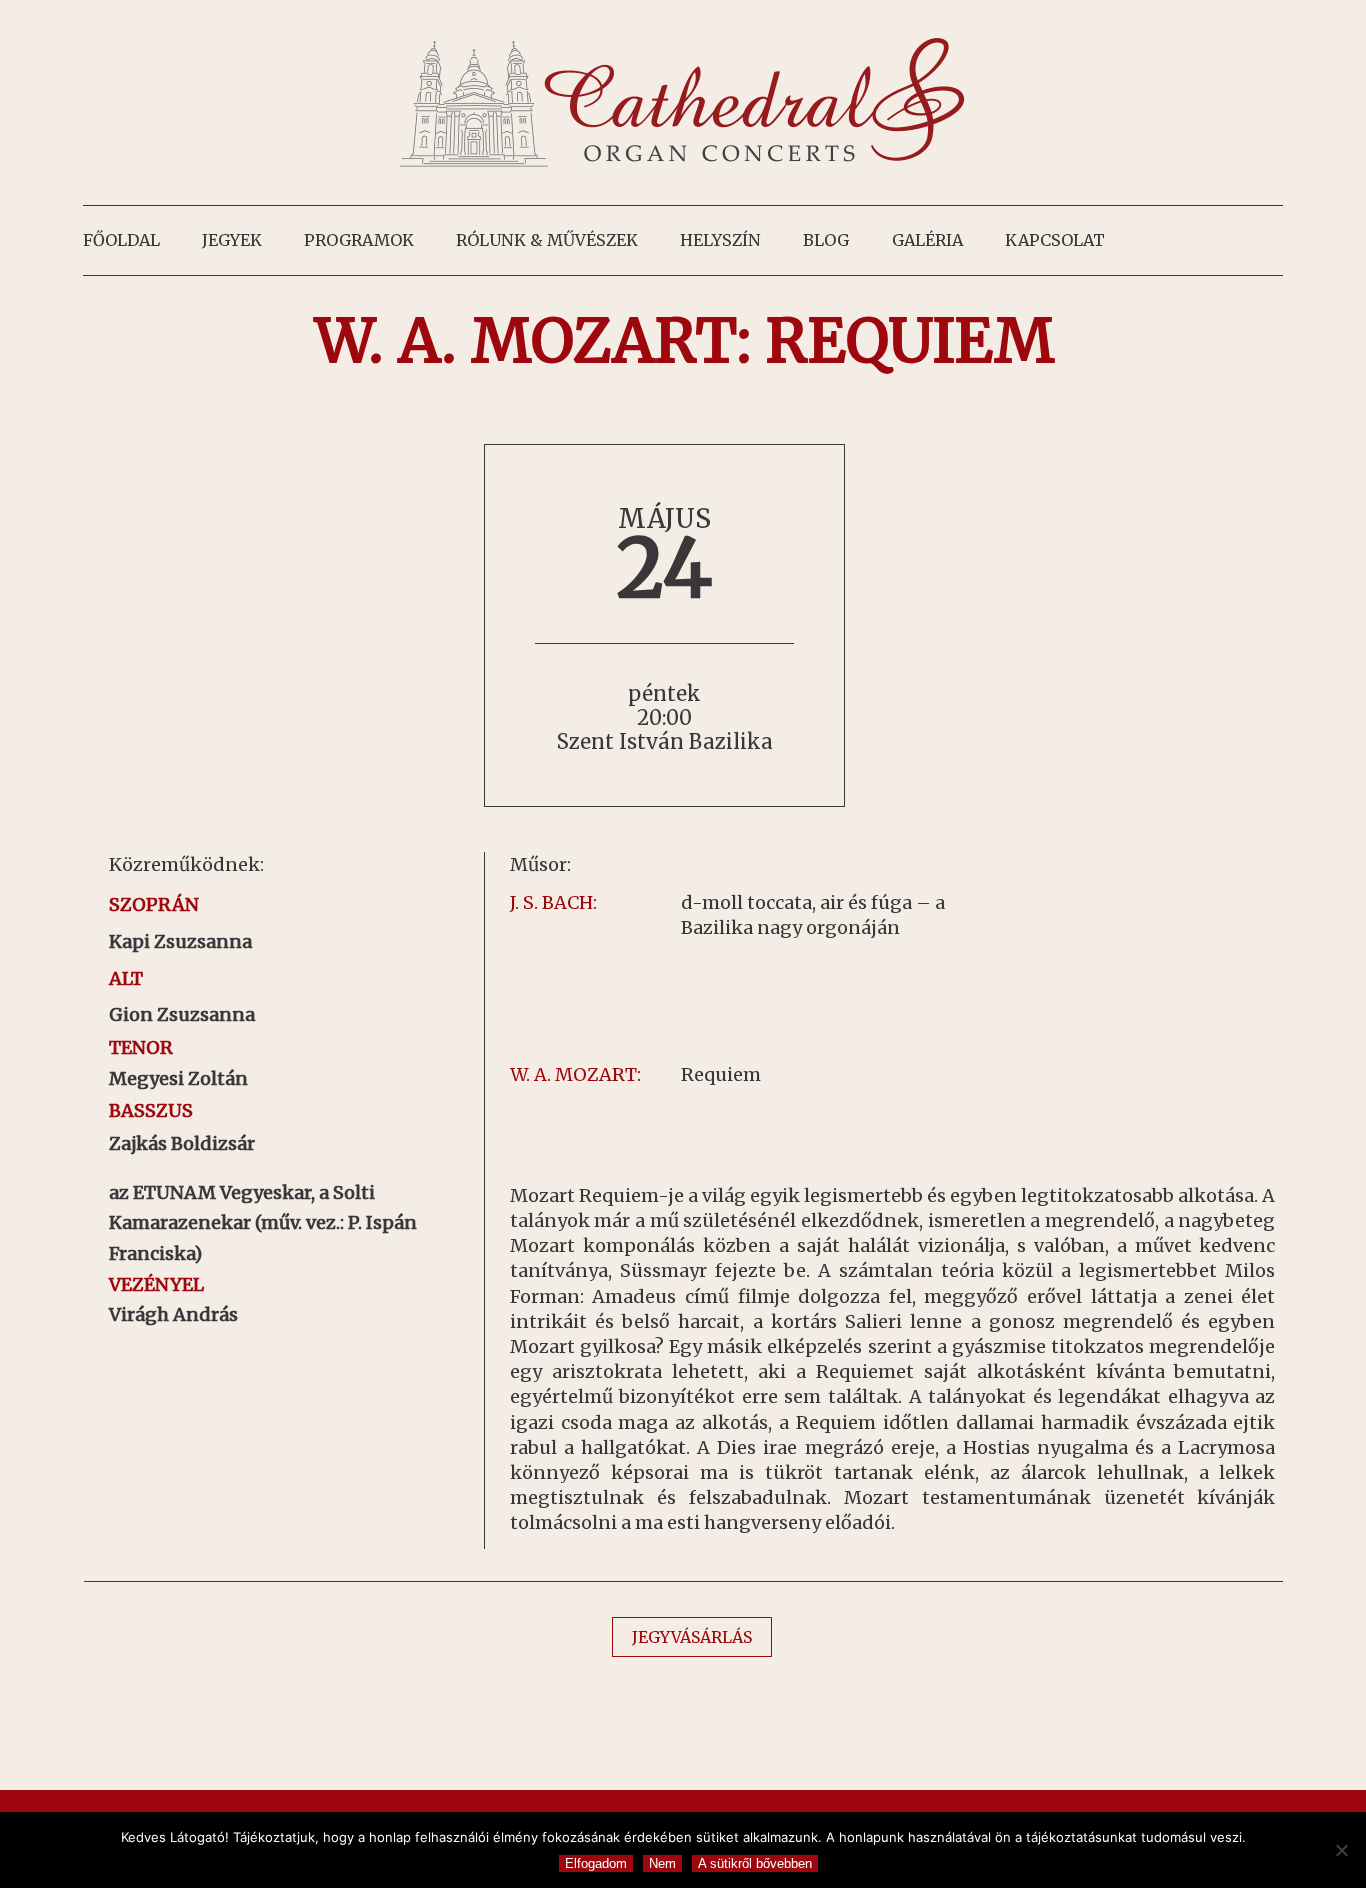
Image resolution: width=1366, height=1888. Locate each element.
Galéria (927, 240)
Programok (359, 240)
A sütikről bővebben (755, 1863)
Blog (826, 240)
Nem (662, 1863)
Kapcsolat (1055, 240)
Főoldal (121, 240)
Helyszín (720, 240)
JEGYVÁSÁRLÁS (692, 1637)
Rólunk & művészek (547, 240)
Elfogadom (596, 1863)
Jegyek (232, 240)
